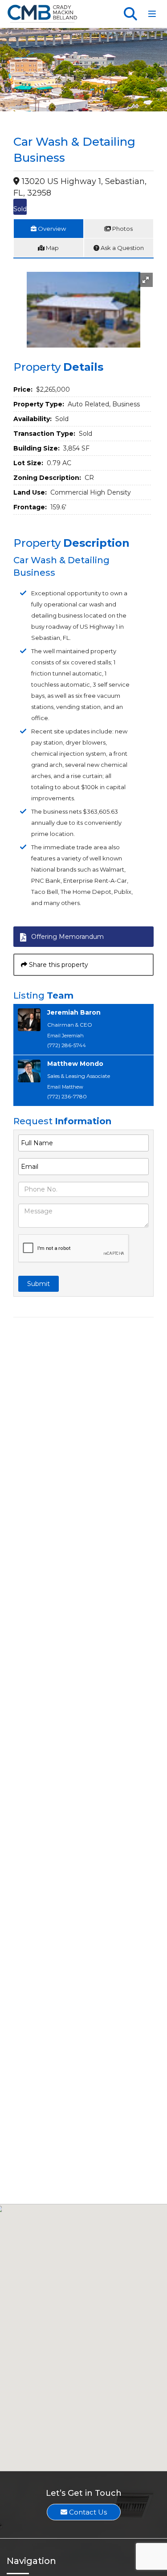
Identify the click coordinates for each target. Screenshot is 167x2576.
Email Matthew (65, 1087)
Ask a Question (122, 248)
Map (52, 248)
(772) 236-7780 (67, 1096)
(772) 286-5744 (67, 1045)
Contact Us (87, 2512)
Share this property (58, 965)
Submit (39, 1284)
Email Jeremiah (65, 1036)
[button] (146, 280)
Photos (122, 229)
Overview (51, 229)
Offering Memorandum (67, 937)
